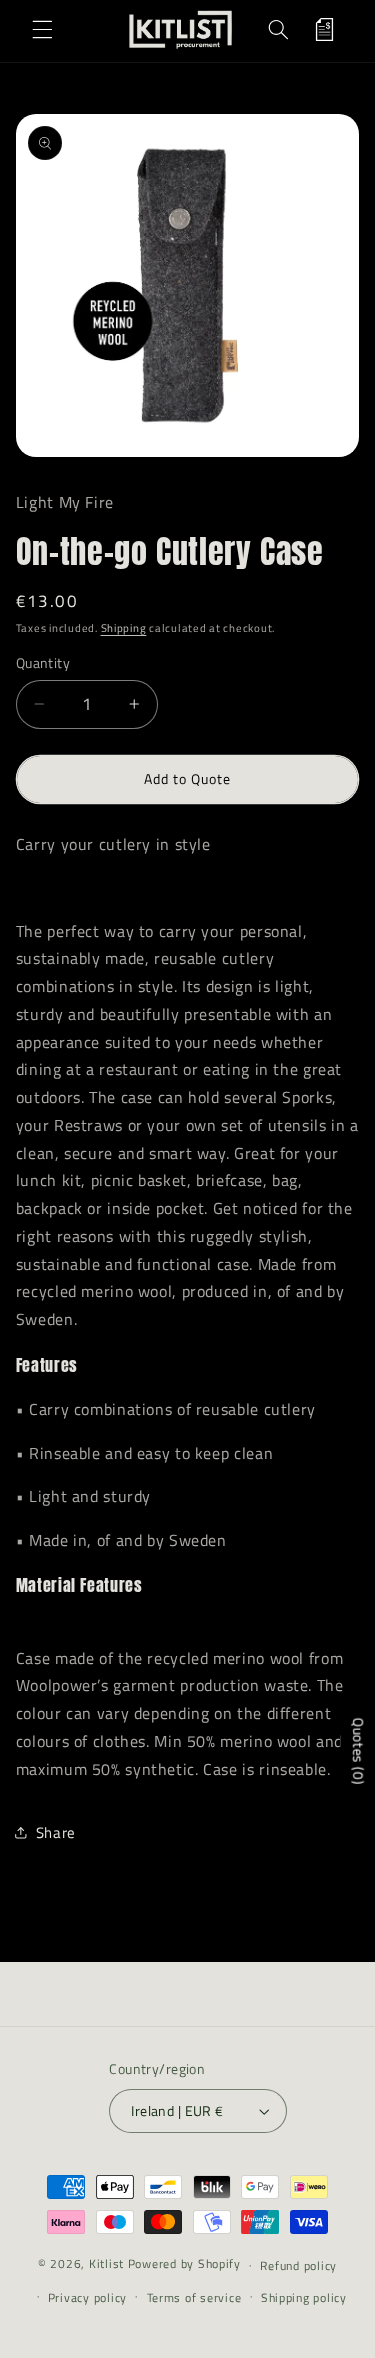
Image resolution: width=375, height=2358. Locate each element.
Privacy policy (87, 2297)
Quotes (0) (358, 1751)
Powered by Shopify (184, 2264)
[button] (42, 29)
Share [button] (56, 1832)
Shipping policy (304, 2297)
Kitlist (108, 2264)
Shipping (124, 628)
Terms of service (194, 2297)
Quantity (43, 663)
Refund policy (298, 2265)
